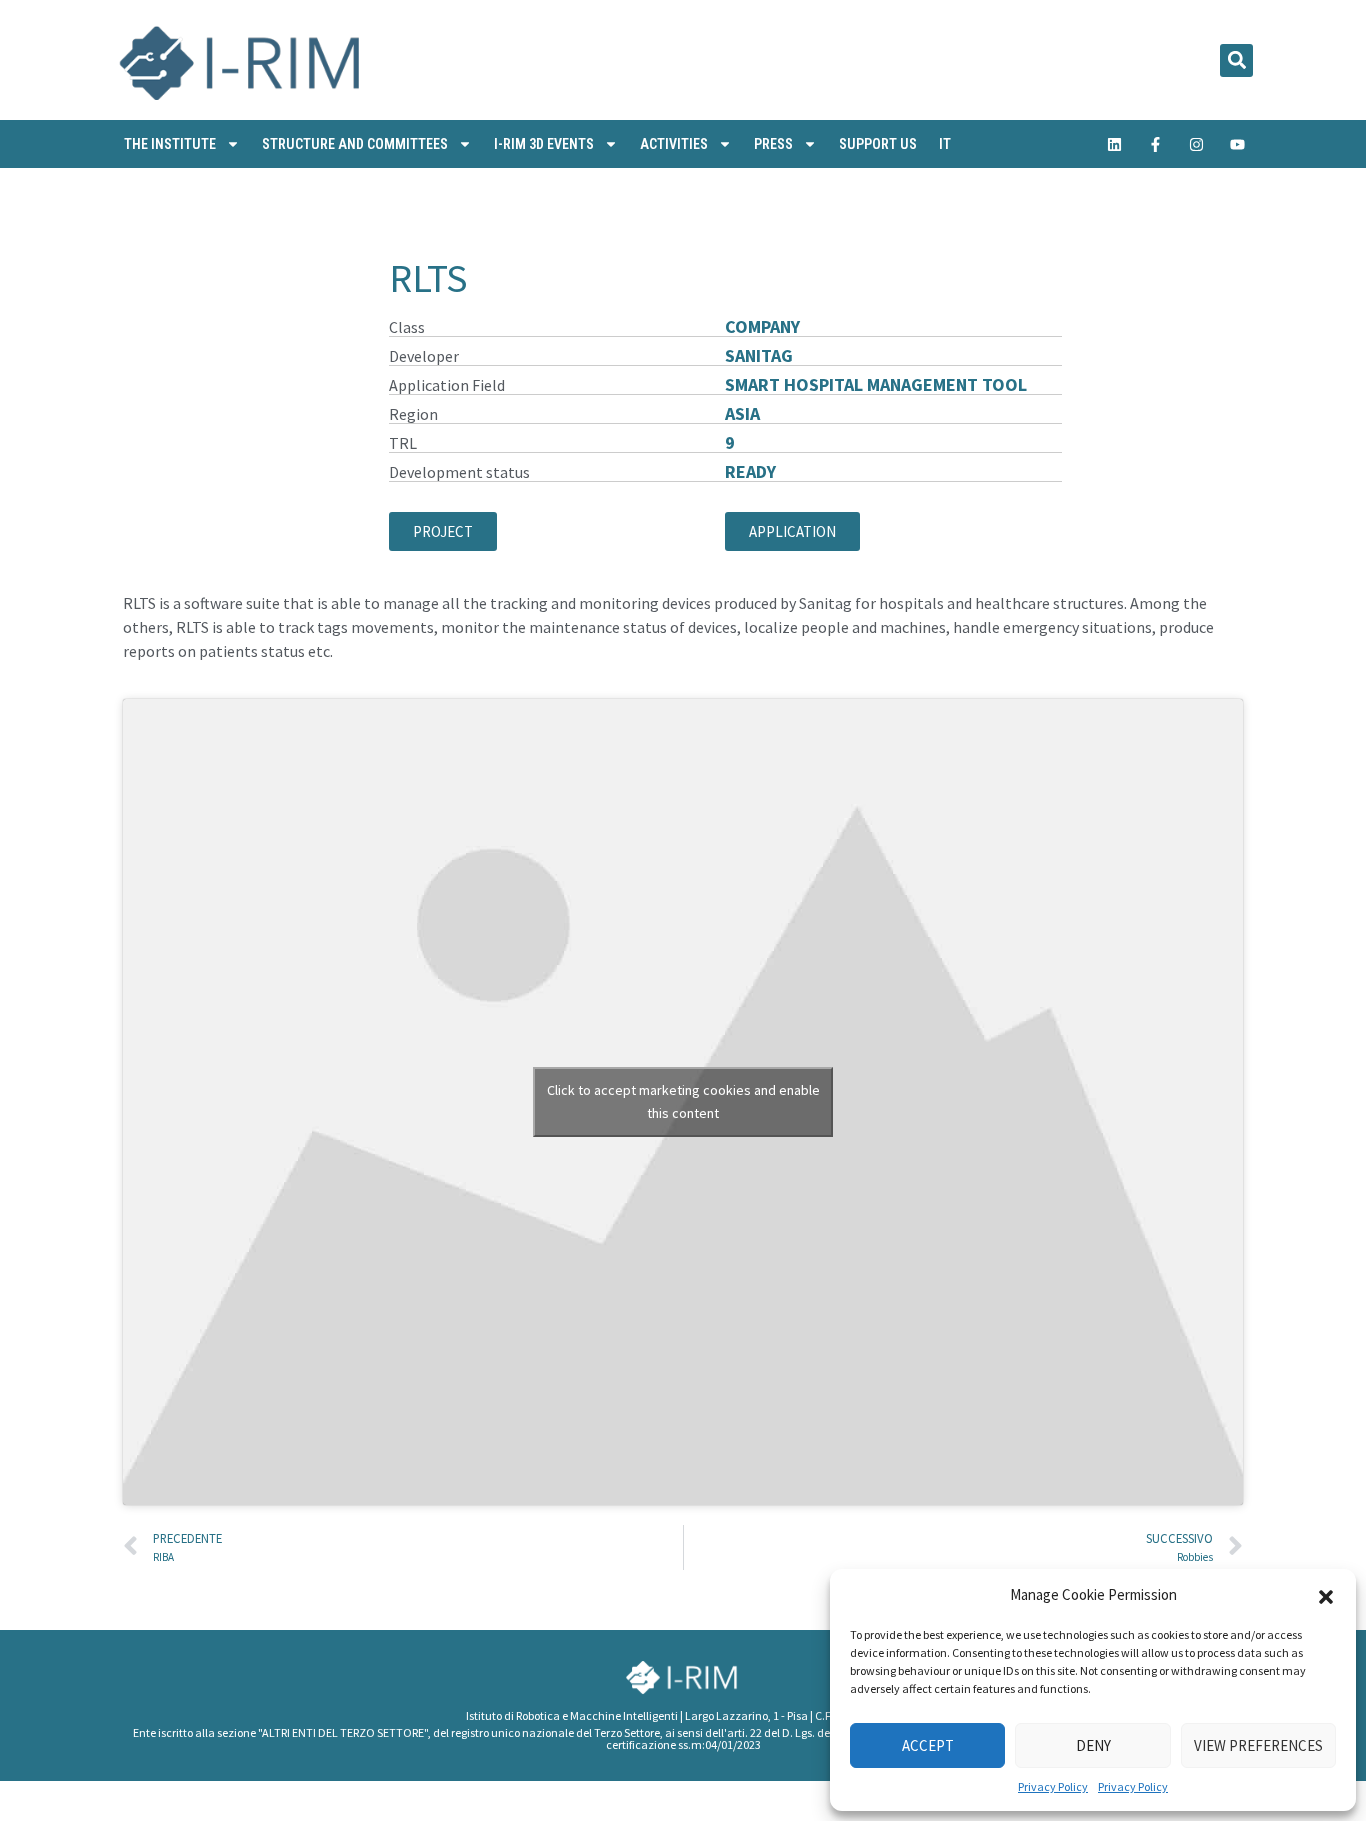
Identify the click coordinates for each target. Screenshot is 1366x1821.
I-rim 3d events (544, 144)
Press (773, 144)
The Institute (170, 144)
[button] (1326, 1595)
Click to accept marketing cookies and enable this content (683, 1101)
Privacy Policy (1053, 1786)
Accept (928, 1745)
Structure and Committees (355, 144)
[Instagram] (1197, 144)
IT (945, 144)
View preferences (1258, 1745)
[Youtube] (1238, 144)
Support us (878, 144)
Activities (674, 144)
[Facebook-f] (1156, 144)
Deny (1093, 1745)
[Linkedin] (1115, 144)
